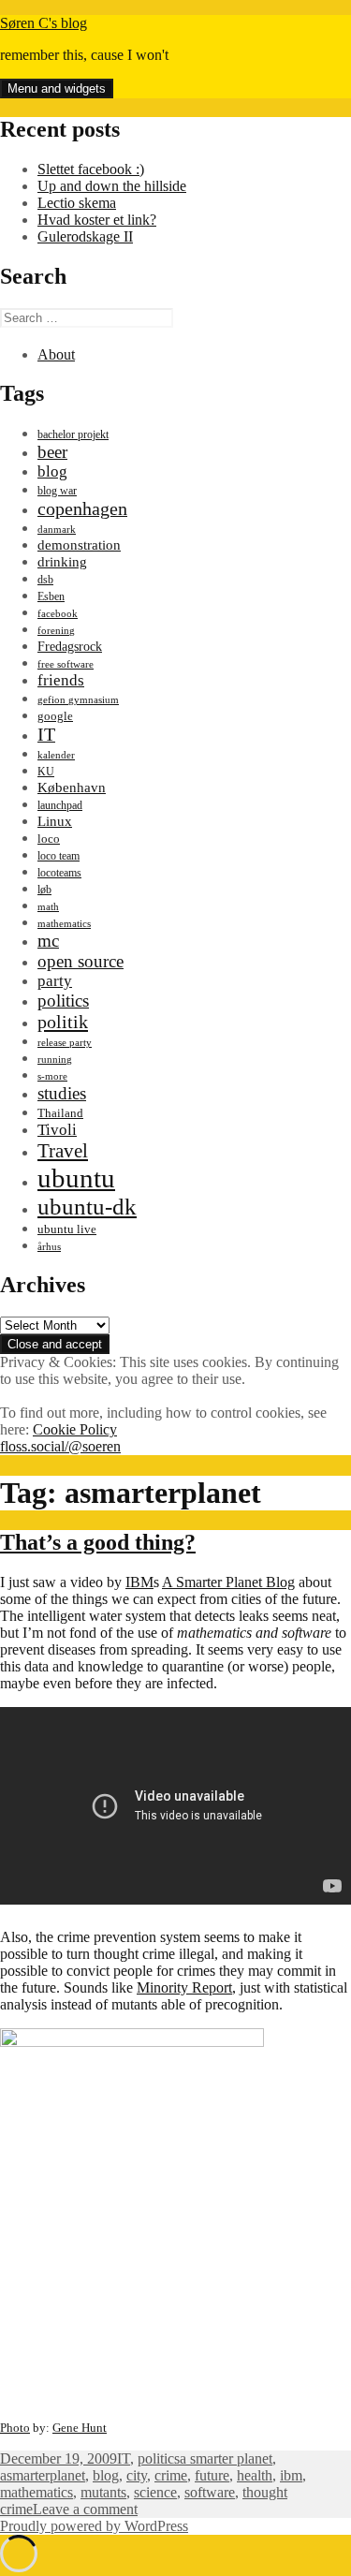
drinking (62, 562)
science (155, 2492)
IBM (139, 1582)
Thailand (60, 1113)
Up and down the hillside (112, 186)
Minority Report (184, 1987)
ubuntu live (67, 1229)
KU (46, 772)
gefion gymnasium (78, 700)
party (55, 981)
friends (61, 680)
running (55, 1060)
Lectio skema (77, 203)
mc (48, 941)
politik (63, 1022)
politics (63, 1001)
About (56, 354)
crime (171, 2475)
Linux (55, 821)
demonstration (79, 545)
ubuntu (76, 1178)
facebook (58, 614)
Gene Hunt (80, 2428)
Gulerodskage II (85, 236)
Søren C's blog (44, 23)
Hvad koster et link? (97, 220)
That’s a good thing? (98, 1542)
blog (52, 471)
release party (65, 1043)
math (48, 907)
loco (49, 839)
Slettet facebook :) (91, 169)
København (72, 787)
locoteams (59, 873)
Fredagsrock (70, 646)
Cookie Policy (75, 1429)
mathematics (64, 924)
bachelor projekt (73, 434)
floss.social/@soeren (60, 1446)
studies (62, 1093)
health (255, 2475)
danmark (57, 530)
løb (44, 890)
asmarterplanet (43, 2475)
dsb (45, 580)
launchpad (60, 805)
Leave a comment (85, 2509)
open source (80, 961)
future (212, 2475)
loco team (58, 856)
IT (46, 734)
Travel (63, 1151)
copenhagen (82, 508)
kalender (56, 755)
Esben (51, 596)
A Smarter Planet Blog (228, 1582)
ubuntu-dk (87, 1207)
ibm (291, 2475)
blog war (57, 491)
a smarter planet (226, 2458)
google (55, 716)
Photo (15, 2428)
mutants (103, 2492)
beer (52, 452)
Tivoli (57, 1130)
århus (49, 1247)
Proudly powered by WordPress (94, 2526)
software (210, 2492)
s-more (52, 1076)
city (137, 2475)
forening (56, 631)
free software (66, 664)
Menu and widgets (57, 88)
